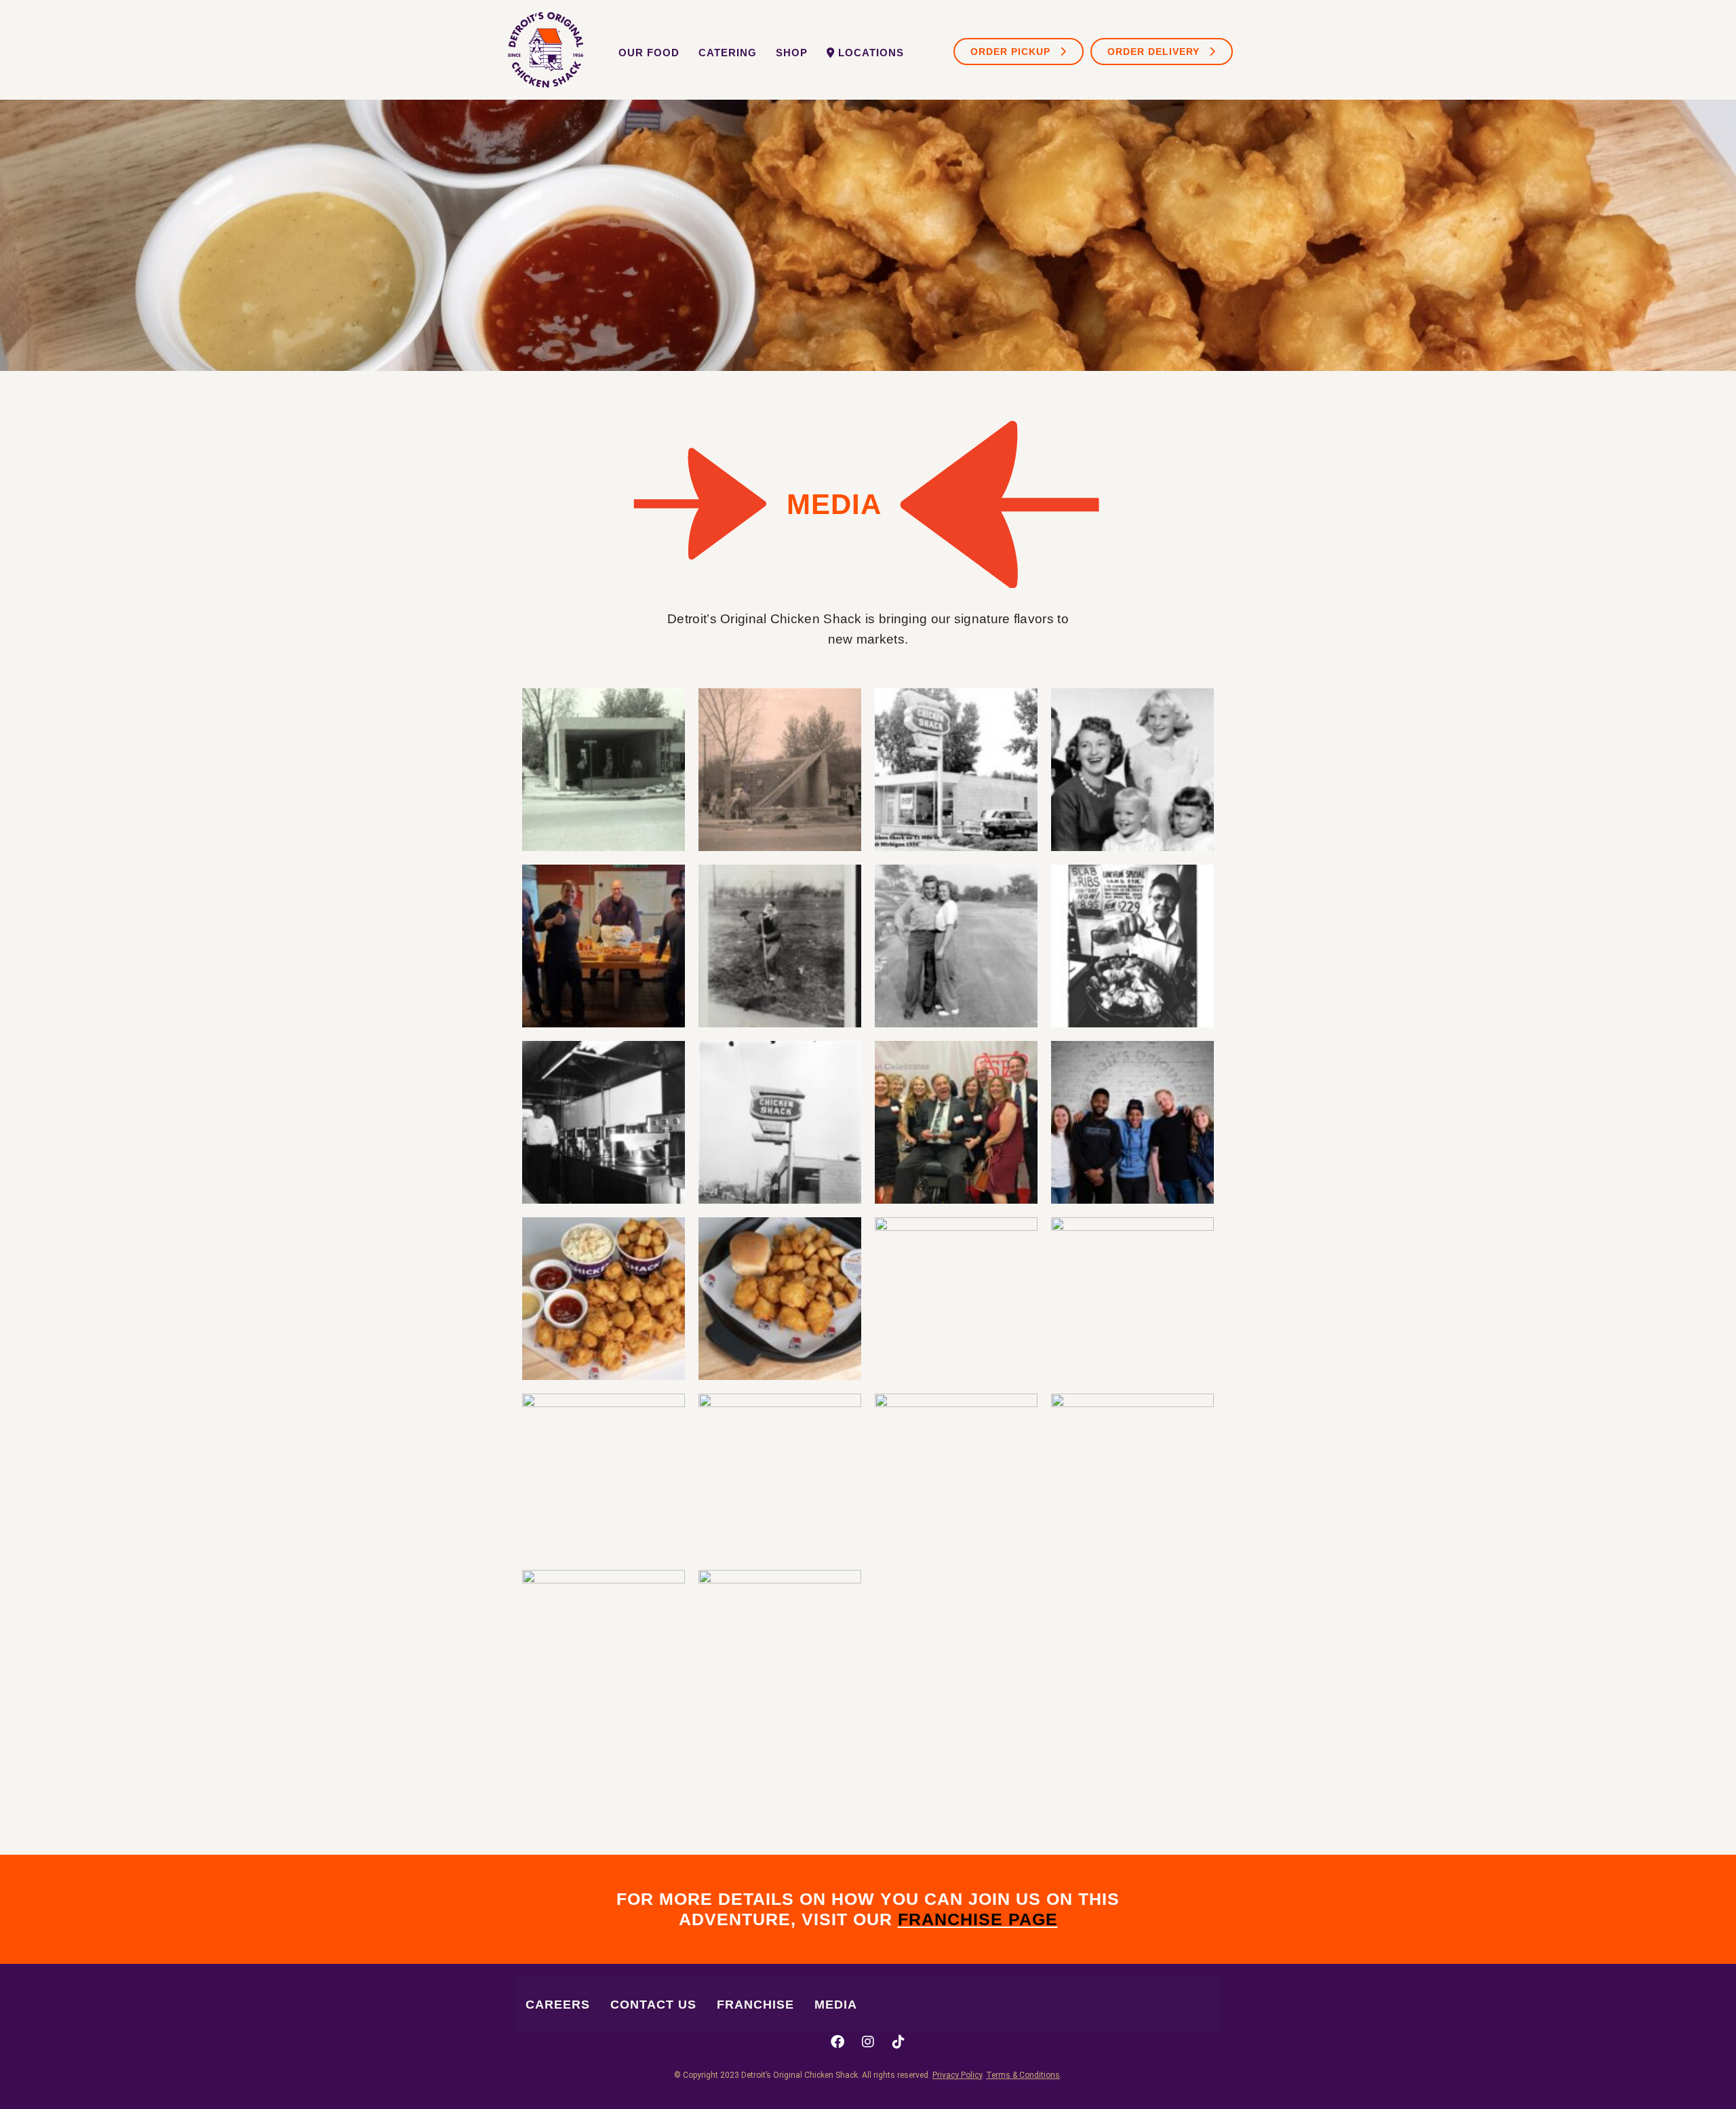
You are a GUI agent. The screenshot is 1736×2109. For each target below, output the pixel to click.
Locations (871, 53)
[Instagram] (868, 2042)
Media (836, 2005)
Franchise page (978, 1919)
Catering (728, 53)
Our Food (649, 53)
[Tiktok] (899, 2042)
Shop (792, 53)
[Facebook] (837, 2042)
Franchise (755, 2005)
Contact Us (653, 2005)
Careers (558, 2005)
